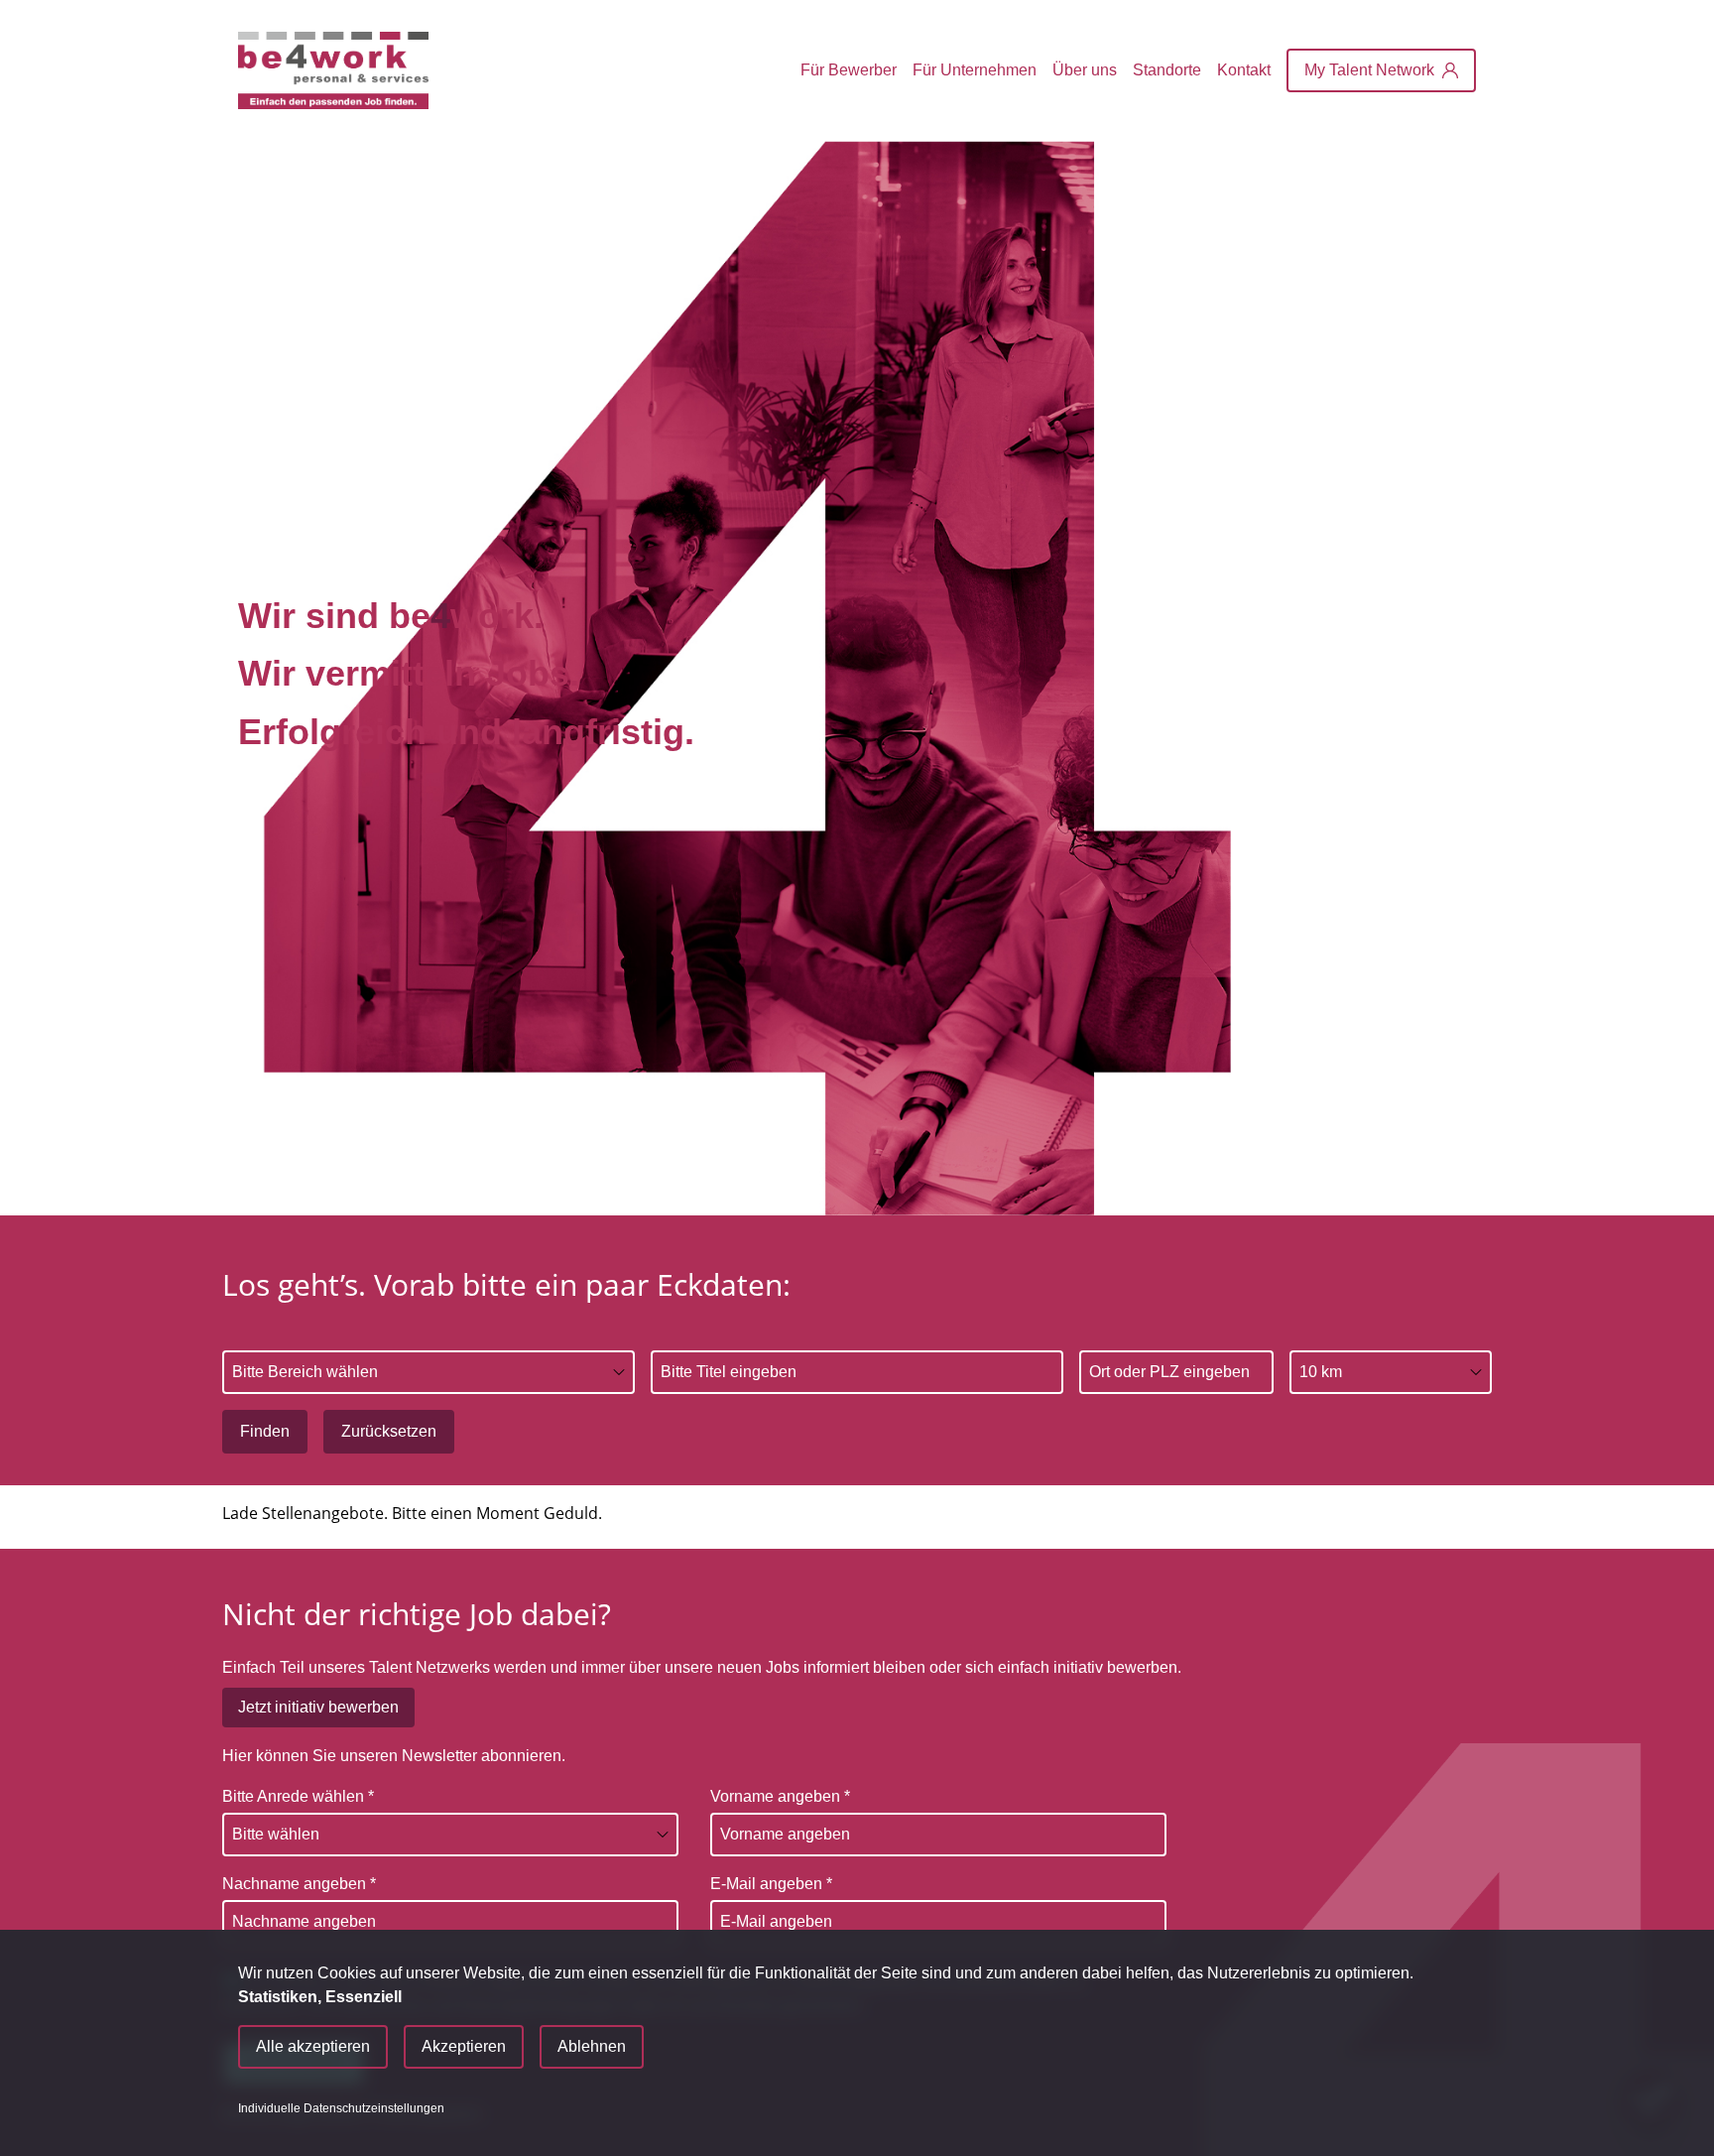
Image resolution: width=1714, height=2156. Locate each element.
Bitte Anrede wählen (298, 1796)
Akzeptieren (464, 2046)
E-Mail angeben (771, 1884)
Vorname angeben (780, 1796)
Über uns (1085, 70)
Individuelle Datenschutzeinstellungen (341, 2108)
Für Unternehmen (975, 70)
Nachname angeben (299, 1884)
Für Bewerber (849, 70)
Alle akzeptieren (313, 2046)
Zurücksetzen (389, 1431)
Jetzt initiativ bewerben (318, 1707)
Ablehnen (592, 2046)
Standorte (1167, 70)
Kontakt (1244, 70)
